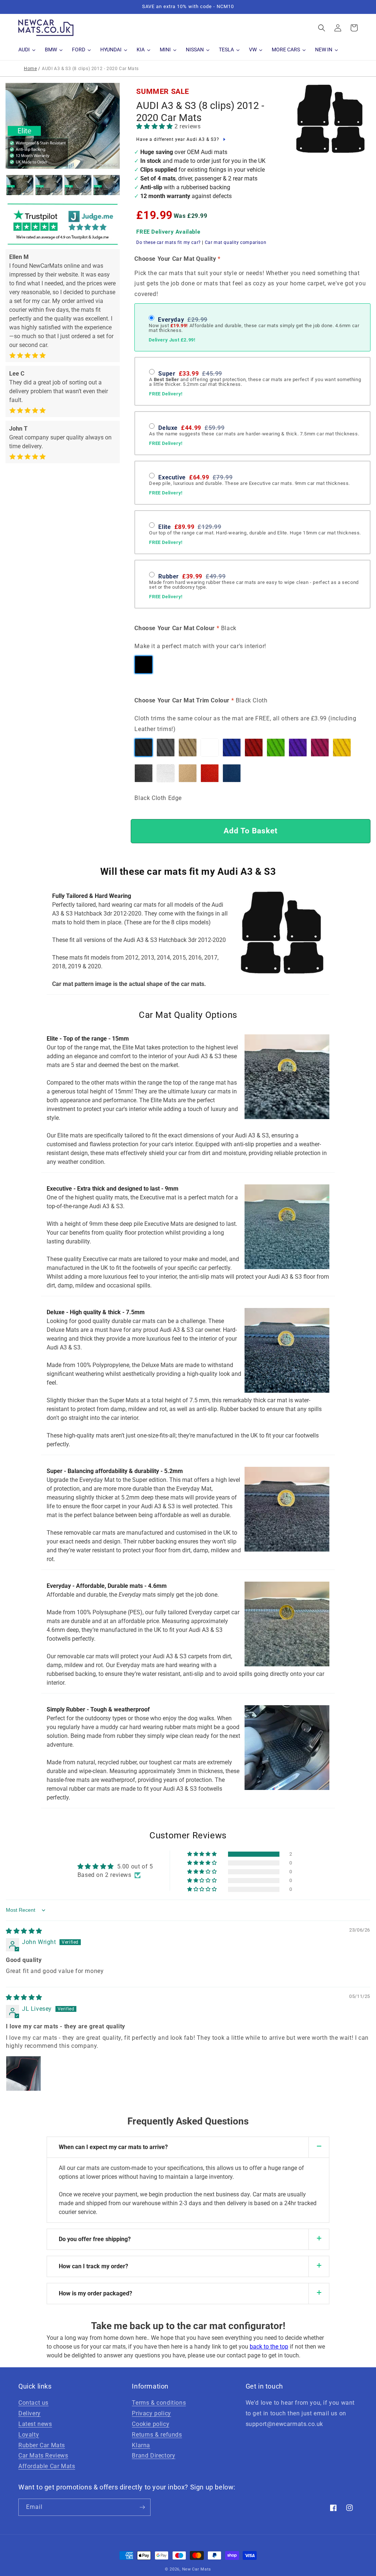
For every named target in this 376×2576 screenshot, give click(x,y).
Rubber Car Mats (42, 2445)
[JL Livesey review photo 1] (23, 2073)
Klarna (141, 2445)
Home (30, 69)
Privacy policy (151, 2413)
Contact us (33, 2403)
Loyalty (29, 2435)
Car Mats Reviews (43, 2456)
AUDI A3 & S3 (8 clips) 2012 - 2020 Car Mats (200, 112)
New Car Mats (197, 2569)
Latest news (35, 2424)
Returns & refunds (157, 2435)
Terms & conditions (159, 2403)
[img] (24, 1931)
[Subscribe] (142, 2507)
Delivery (30, 2413)
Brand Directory (153, 2456)
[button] (322, 28)
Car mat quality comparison (236, 242)
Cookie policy (151, 2424)
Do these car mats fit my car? (168, 242)
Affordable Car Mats (47, 2466)
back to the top (269, 2347)
